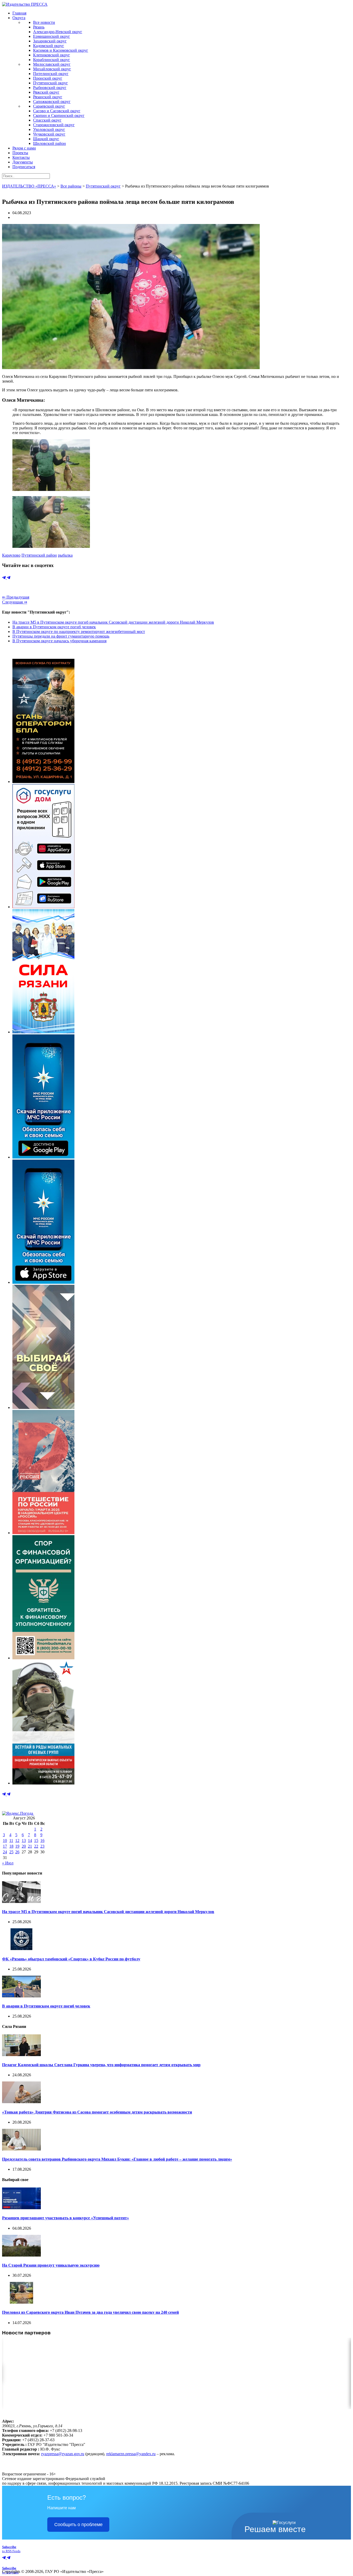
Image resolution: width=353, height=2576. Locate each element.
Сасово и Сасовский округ (57, 111)
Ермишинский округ (52, 36)
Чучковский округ (49, 134)
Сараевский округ (49, 106)
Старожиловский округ (54, 125)
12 (17, 1840)
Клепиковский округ (52, 55)
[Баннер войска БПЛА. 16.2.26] (43, 782)
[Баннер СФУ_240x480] (43, 1658)
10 (5, 1840)
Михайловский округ (52, 69)
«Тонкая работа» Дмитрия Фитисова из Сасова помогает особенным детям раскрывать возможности (97, 2112)
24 (5, 1852)
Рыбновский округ (50, 88)
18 (11, 1846)
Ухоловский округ (49, 129)
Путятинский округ (51, 83)
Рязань (39, 27)
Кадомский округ (49, 46)
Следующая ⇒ (15, 602)
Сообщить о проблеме (78, 2525)
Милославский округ (52, 64)
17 (5, 1846)
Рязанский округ (48, 97)
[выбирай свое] (43, 1408)
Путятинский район (39, 555)
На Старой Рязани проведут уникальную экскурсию (51, 2265)
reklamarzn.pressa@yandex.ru (131, 2454)
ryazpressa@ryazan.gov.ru (63, 2454)
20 (24, 1846)
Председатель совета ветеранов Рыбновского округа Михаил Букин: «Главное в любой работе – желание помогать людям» (117, 2159)
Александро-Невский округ (58, 32)
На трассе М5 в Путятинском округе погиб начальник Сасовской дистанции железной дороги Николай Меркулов (113, 622)
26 (17, 1852)
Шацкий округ (46, 139)
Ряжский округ (46, 92)
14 (30, 1840)
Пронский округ (48, 78)
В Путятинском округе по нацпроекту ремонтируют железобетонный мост (79, 632)
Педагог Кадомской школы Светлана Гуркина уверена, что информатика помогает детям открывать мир (101, 2065)
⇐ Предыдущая (16, 597)
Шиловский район (49, 143)
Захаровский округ (50, 41)
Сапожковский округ (52, 102)
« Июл (8, 1863)
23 (42, 1846)
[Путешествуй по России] (43, 1533)
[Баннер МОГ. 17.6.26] (43, 1783)
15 (36, 1840)
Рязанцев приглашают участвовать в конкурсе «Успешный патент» (66, 2218)
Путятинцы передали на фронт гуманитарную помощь (61, 636)
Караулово (11, 555)
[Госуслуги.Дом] (43, 907)
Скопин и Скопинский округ (59, 115)
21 (30, 1846)
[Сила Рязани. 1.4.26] (43, 1032)
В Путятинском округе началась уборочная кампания (59, 641)
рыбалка (65, 555)
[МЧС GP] (43, 1157)
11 (11, 1840)
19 (17, 1846)
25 (11, 1852)
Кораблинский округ (52, 60)
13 (24, 1840)
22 (36, 1846)
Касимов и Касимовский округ (61, 50)
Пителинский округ (51, 74)
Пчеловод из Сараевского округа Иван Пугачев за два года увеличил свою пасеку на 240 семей (90, 2312)
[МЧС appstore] (43, 1282)
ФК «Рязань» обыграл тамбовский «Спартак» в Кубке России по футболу (71, 1959)
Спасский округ (47, 120)
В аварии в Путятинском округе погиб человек (54, 627)
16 (42, 1840)
